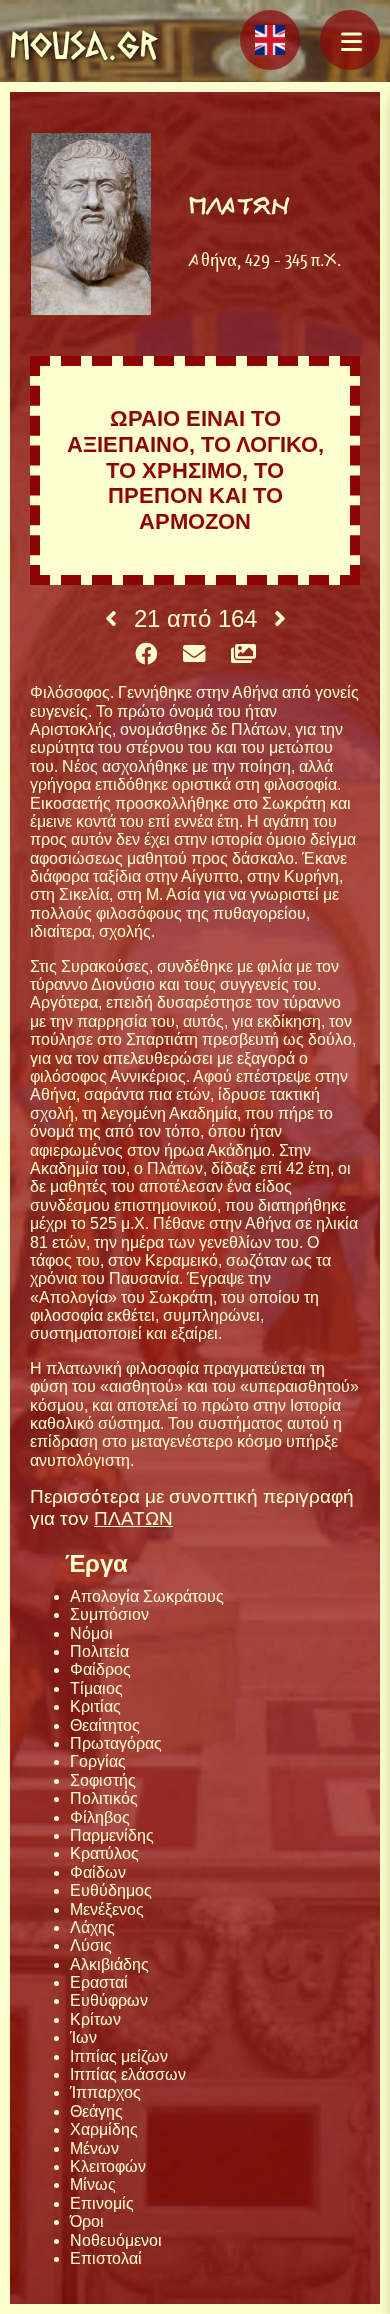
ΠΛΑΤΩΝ (133, 1518)
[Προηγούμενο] (111, 619)
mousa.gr (84, 45)
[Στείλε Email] (194, 655)
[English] (270, 40)
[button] (350, 40)
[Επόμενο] (280, 619)
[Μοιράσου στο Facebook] (146, 655)
